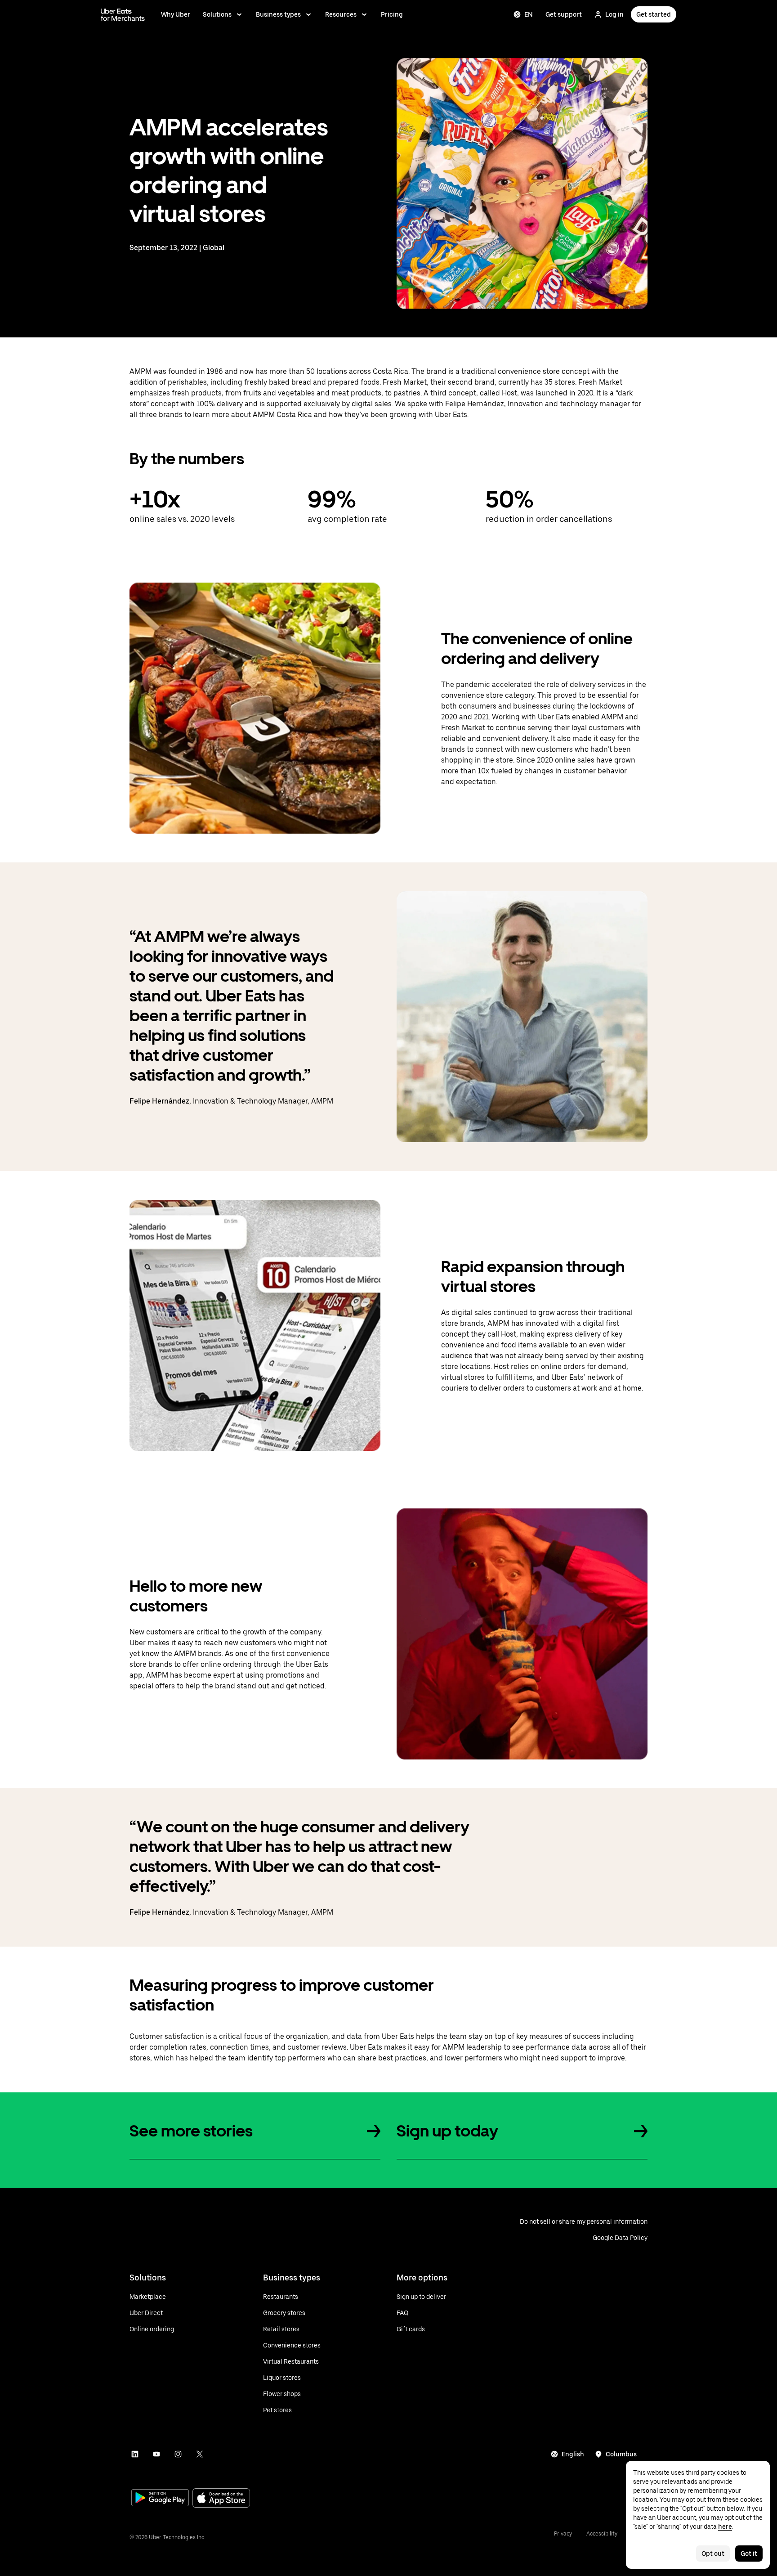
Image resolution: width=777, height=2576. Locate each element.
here (725, 2527)
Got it (749, 2554)
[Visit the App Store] (221, 2499)
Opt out (713, 2554)
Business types (278, 14)
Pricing (392, 14)
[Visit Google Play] (160, 2499)
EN (529, 14)
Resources (341, 14)
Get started (654, 14)
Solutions (217, 14)
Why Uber (176, 14)
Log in (614, 14)
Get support (564, 14)
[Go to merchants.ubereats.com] (123, 14)
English (573, 2454)
